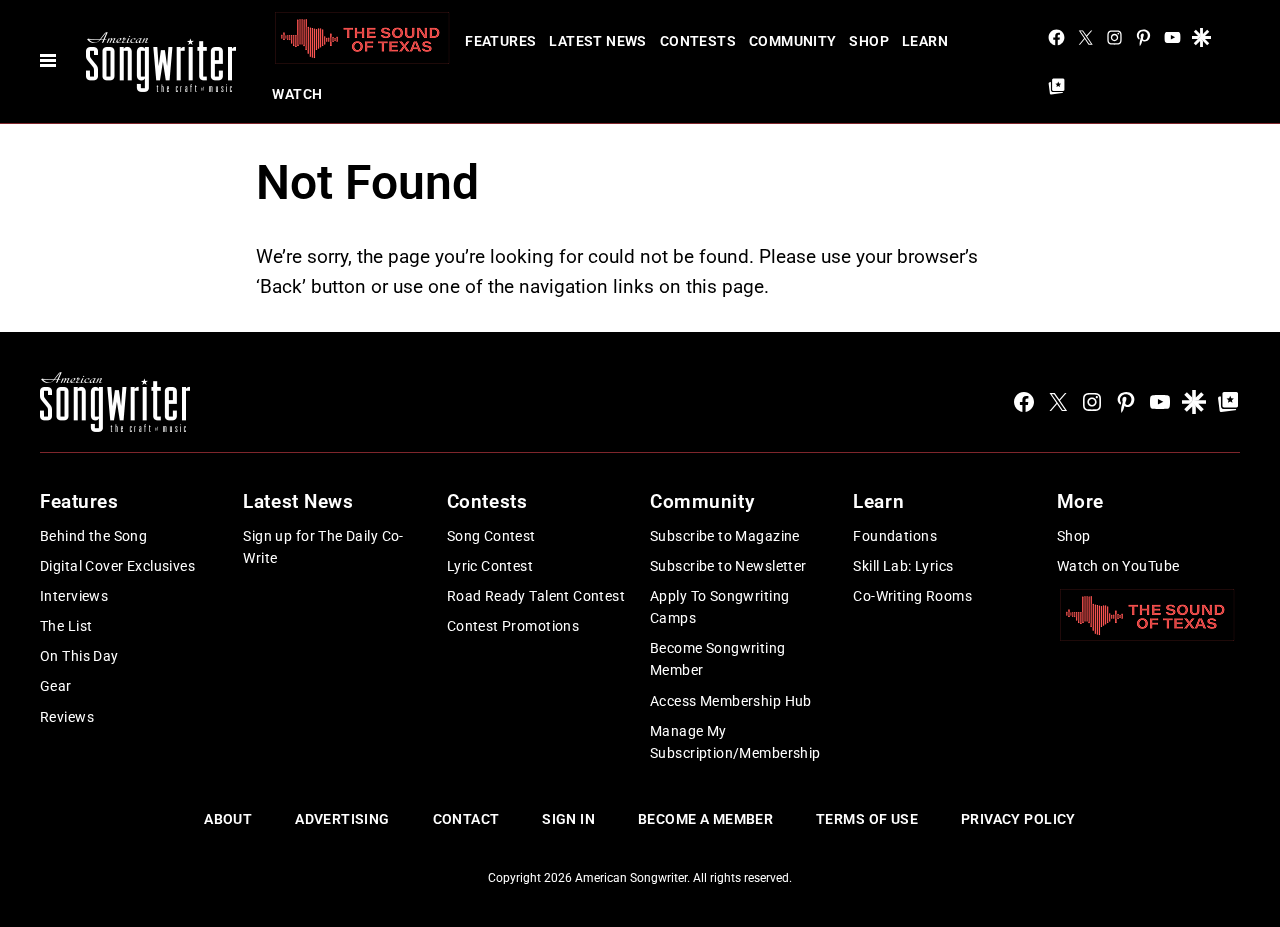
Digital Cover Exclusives (117, 566)
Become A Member (705, 819)
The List (66, 626)
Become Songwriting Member (718, 659)
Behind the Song (93, 536)
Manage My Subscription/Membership (735, 742)
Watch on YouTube (1118, 566)
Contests (698, 41)
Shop (869, 41)
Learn (925, 41)
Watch (297, 94)
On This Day (79, 656)
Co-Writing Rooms (912, 596)
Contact (466, 819)
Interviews (74, 596)
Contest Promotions (513, 626)
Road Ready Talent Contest (536, 596)
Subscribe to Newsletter (728, 566)
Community (793, 41)
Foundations (895, 536)
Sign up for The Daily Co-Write (323, 547)
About (228, 819)
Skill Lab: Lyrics (903, 566)
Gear (56, 686)
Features (500, 41)
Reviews (67, 717)
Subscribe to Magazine (725, 536)
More (1080, 501)
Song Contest (491, 536)
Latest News (598, 41)
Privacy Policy (1018, 819)
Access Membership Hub (731, 701)
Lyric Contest (490, 566)
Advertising (342, 819)
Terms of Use (867, 819)
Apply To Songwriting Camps (719, 607)
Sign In (568, 819)
